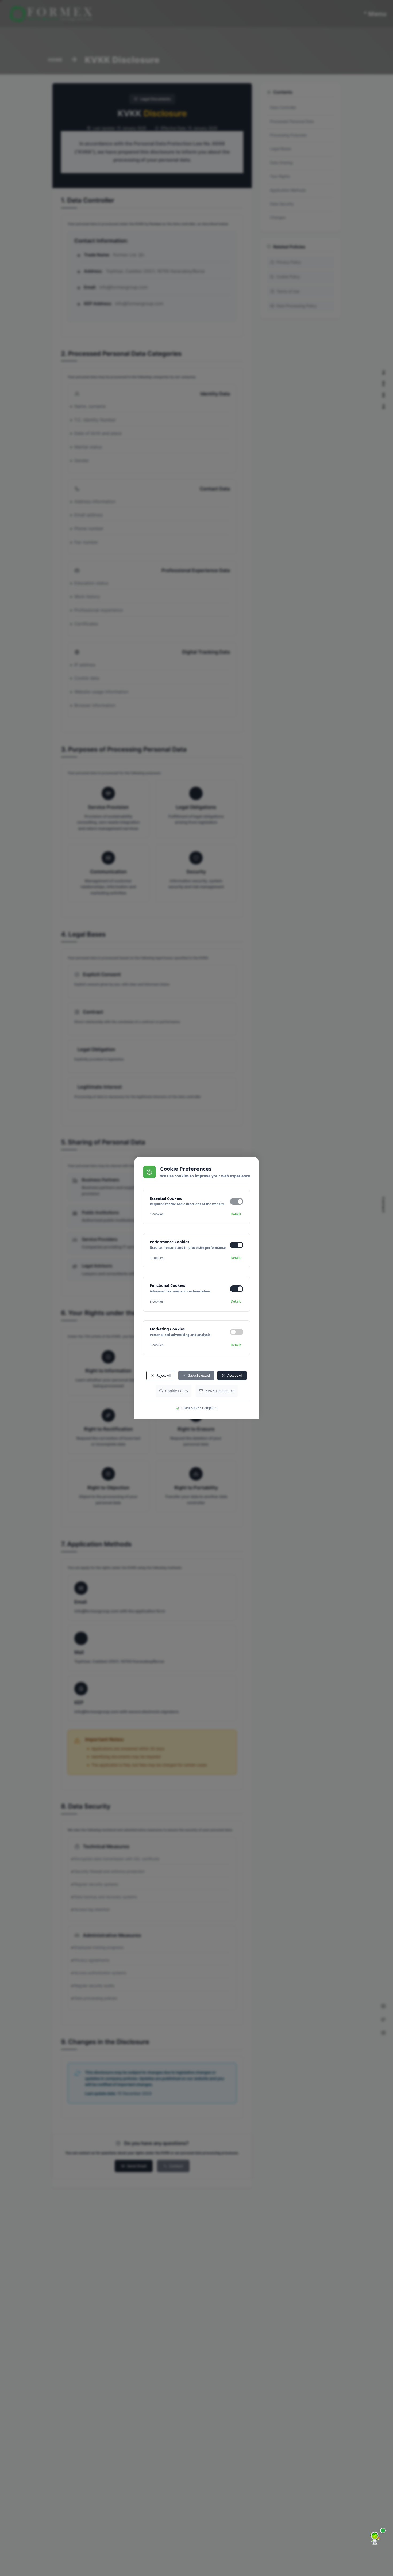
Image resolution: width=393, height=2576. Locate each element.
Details (236, 1214)
